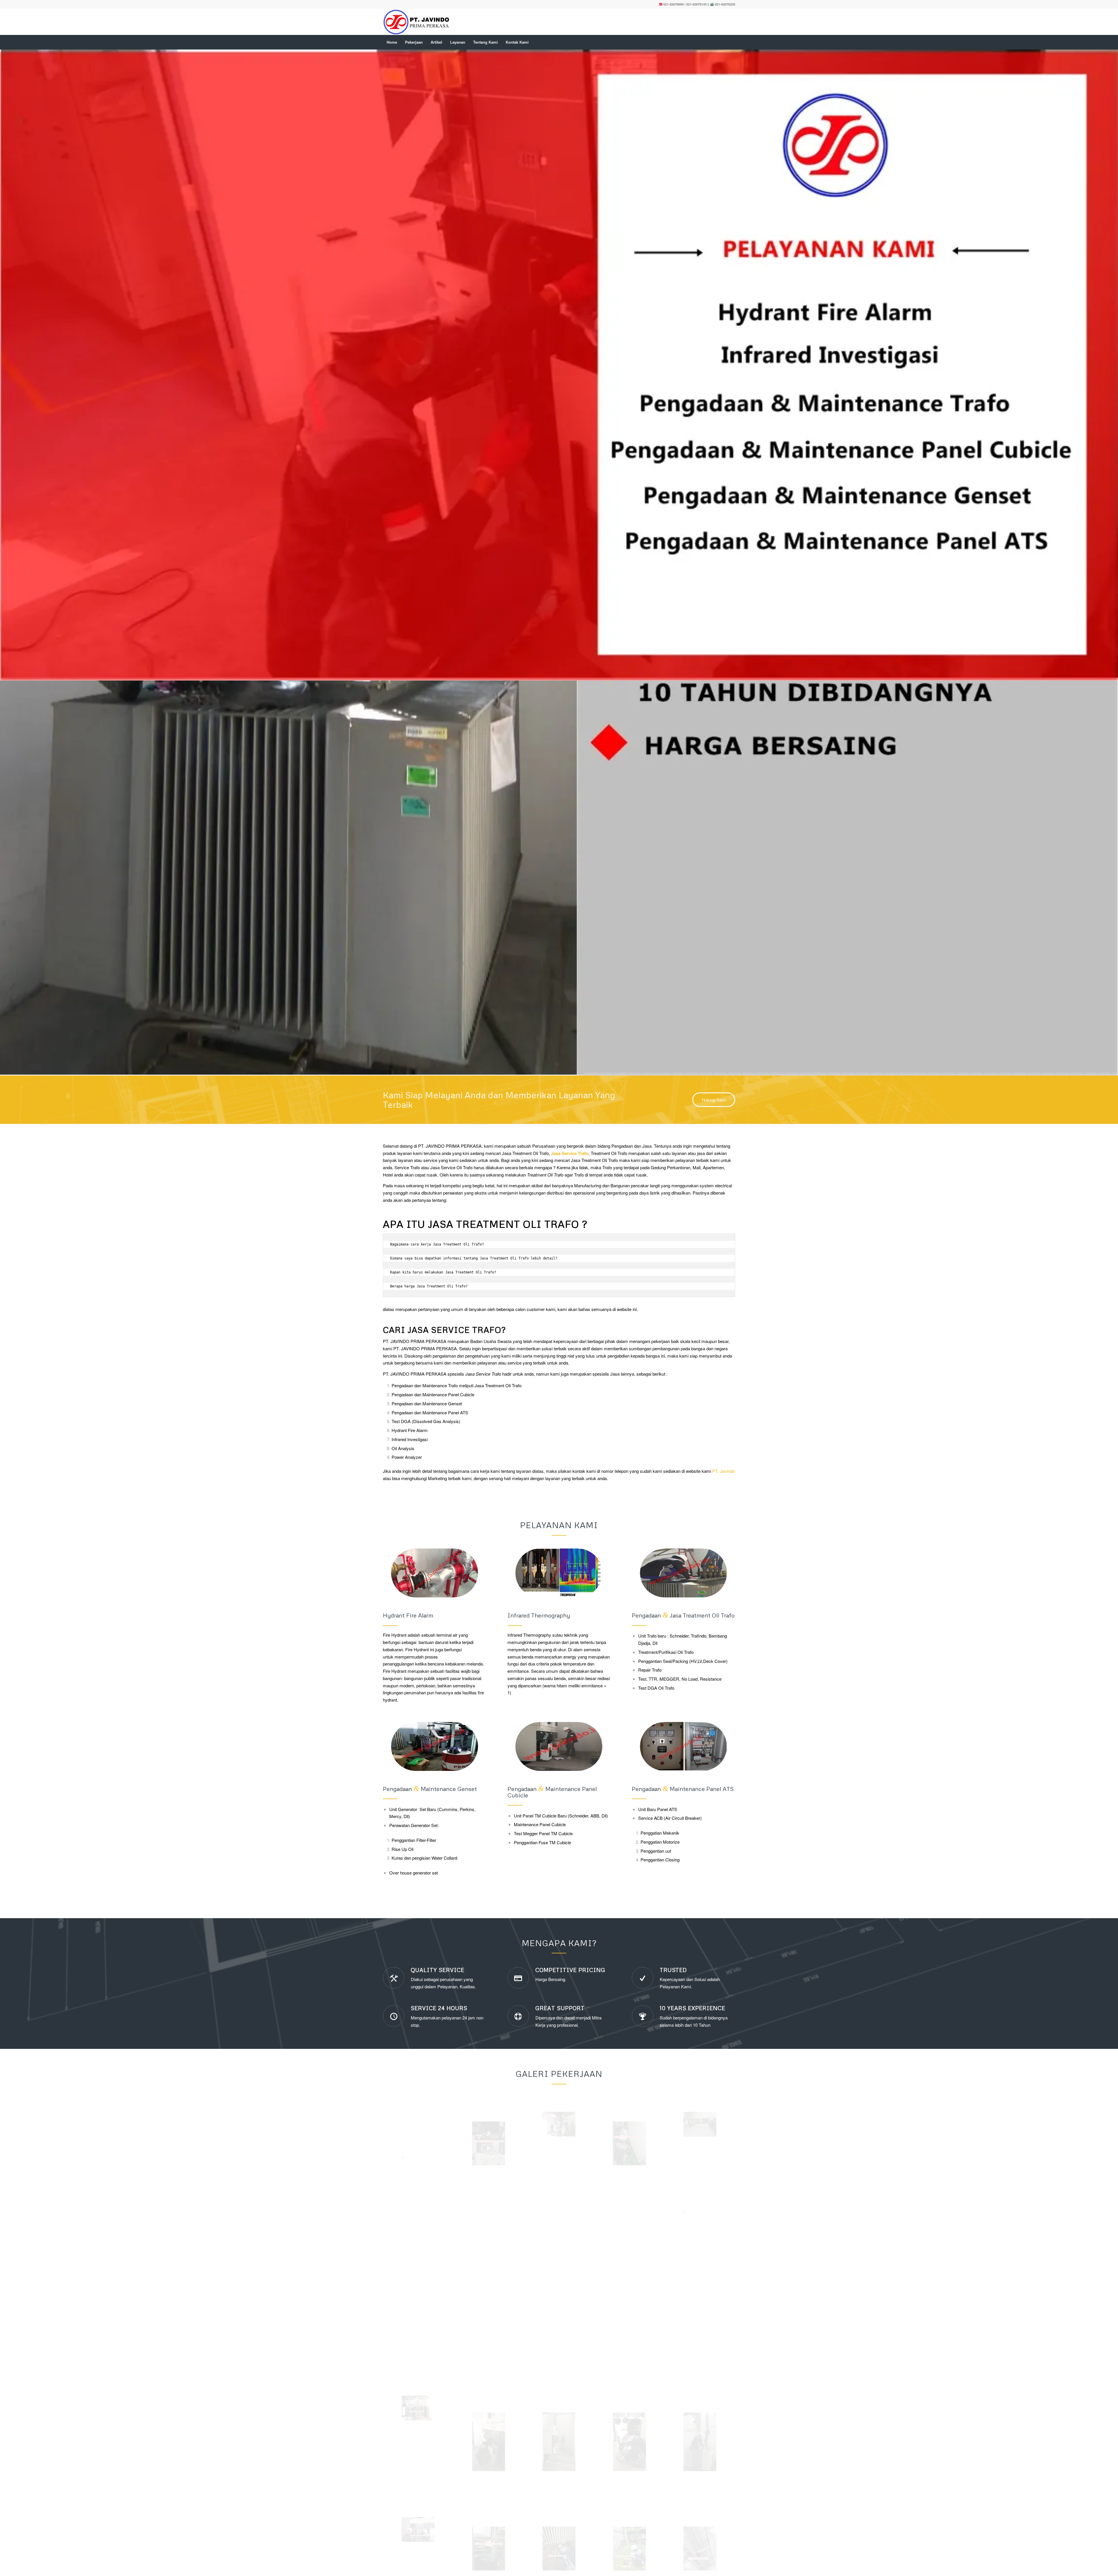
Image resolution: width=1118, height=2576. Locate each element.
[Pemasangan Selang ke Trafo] (629, 1748)
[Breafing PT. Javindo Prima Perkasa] (700, 1729)
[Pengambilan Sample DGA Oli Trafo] (559, 2153)
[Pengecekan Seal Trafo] (700, 2047)
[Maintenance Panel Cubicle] (489, 2047)
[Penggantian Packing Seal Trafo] (489, 1748)
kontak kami (584, 1076)
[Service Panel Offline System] (700, 1871)
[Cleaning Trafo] (418, 2013)
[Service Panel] (489, 2153)
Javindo (478, 2348)
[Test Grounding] (629, 2153)
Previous (13, 365)
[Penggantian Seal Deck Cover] (559, 1729)
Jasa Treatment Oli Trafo (525, 758)
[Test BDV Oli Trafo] (629, 2047)
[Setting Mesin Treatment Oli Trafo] (418, 1817)
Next (1105, 365)
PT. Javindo (723, 1076)
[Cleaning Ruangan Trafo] (700, 2153)
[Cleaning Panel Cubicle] (418, 2134)
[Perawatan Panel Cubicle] (559, 2047)
